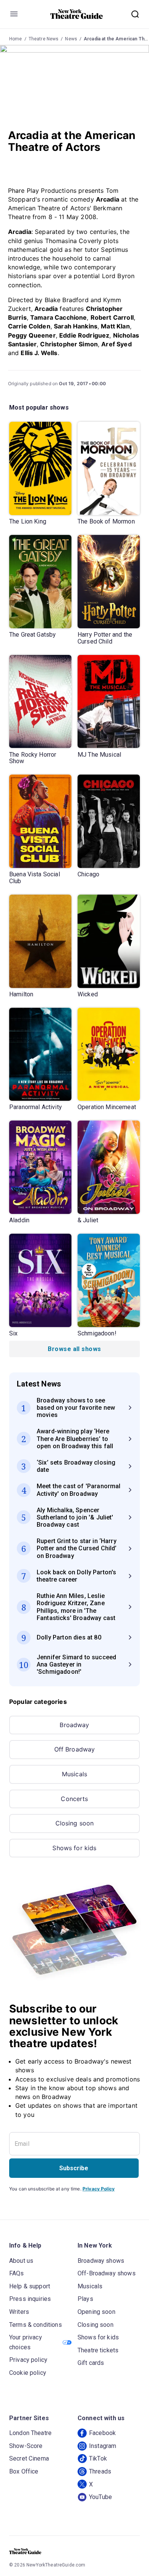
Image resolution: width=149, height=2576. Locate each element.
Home (16, 39)
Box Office (24, 2471)
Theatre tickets (98, 2350)
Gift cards (91, 2363)
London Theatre (30, 2433)
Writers (19, 2312)
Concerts (74, 1799)
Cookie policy (28, 2373)
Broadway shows (101, 2261)
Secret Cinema (29, 2458)
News (71, 39)
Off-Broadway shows (107, 2273)
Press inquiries (30, 2299)
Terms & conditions (36, 2325)
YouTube (100, 2497)
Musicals (74, 1774)
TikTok (98, 2458)
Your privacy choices (26, 2342)
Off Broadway (75, 1749)
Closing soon (75, 1823)
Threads (100, 2471)
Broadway (74, 1725)
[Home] (77, 14)
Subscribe (74, 2168)
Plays (85, 2299)
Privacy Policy (99, 2189)
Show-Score (26, 2446)
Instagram (103, 2446)
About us (21, 2261)
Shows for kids (74, 1848)
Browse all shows (74, 1349)
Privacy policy (28, 2360)
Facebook (102, 2433)
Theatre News (44, 39)
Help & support (30, 2286)
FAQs (17, 2273)
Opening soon (96, 2312)
